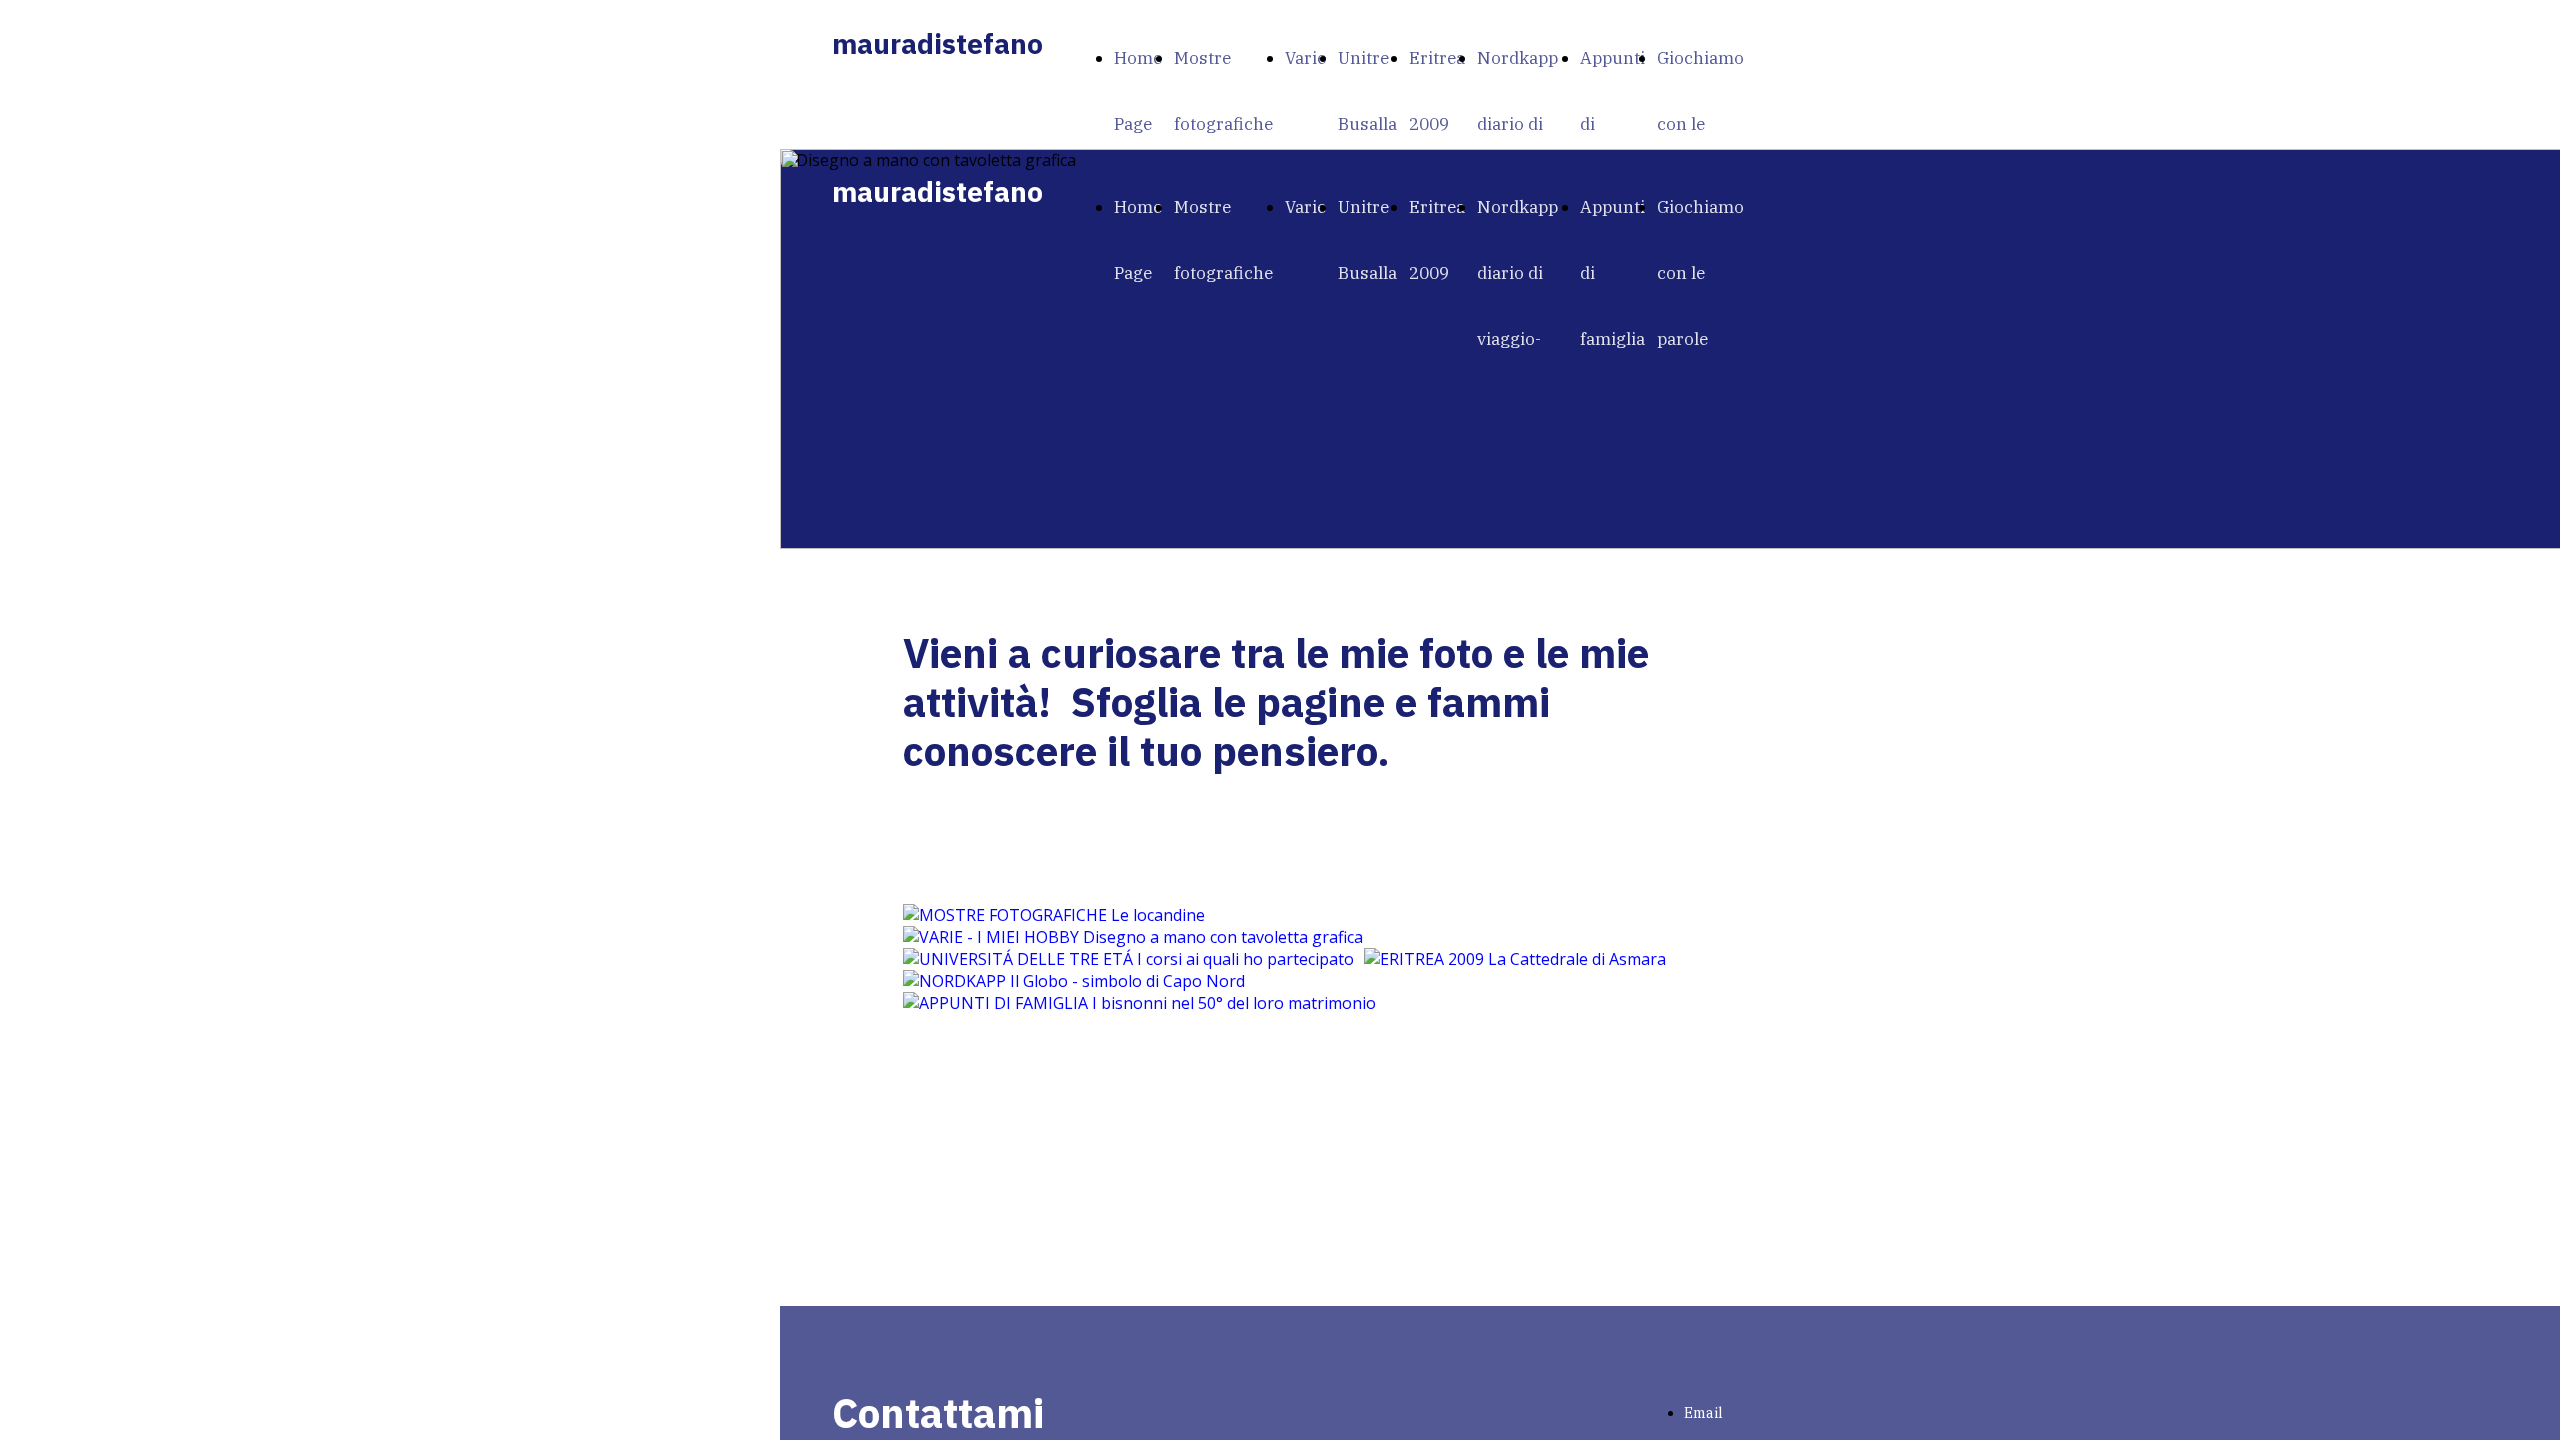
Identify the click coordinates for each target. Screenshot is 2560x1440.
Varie (1305, 58)
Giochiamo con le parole (1700, 124)
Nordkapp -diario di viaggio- (1522, 124)
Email (1703, 1413)
